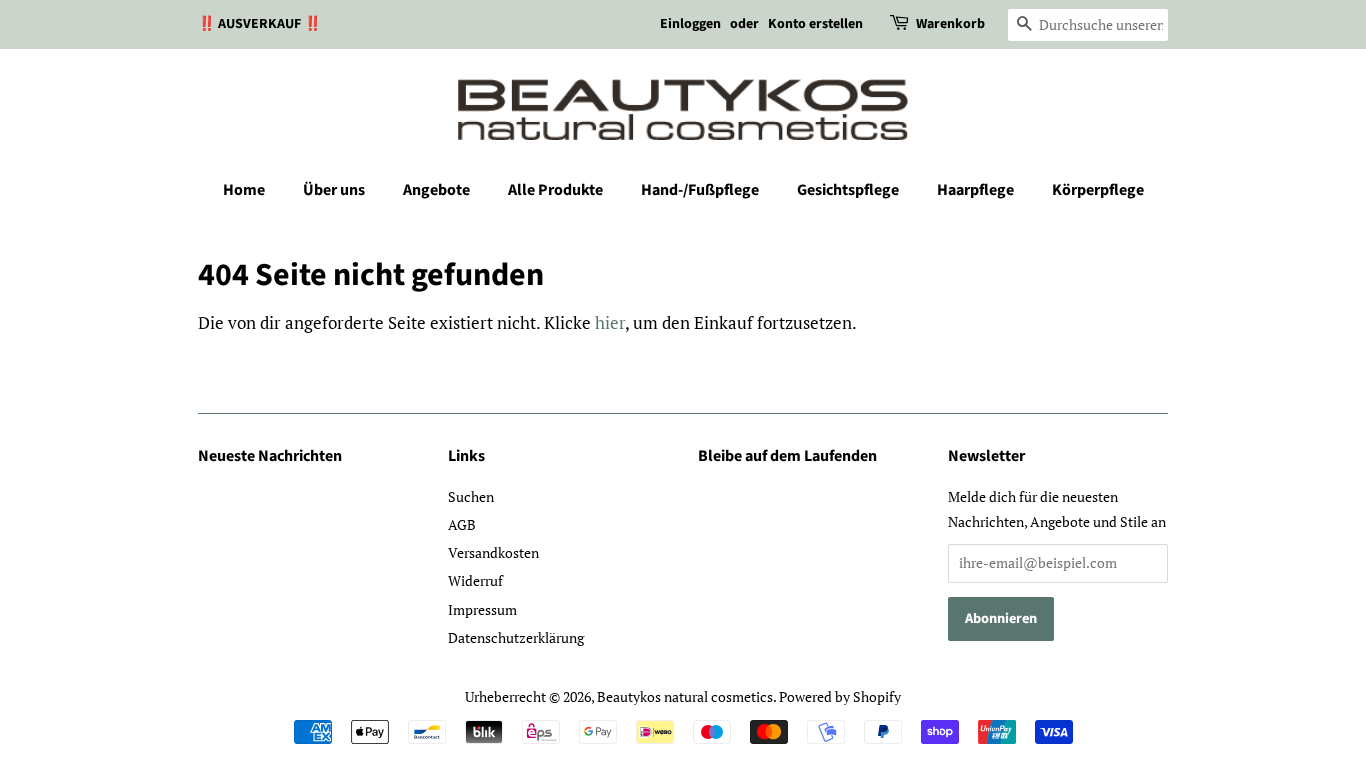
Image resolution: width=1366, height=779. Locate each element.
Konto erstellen (815, 24)
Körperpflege (1098, 190)
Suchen (471, 496)
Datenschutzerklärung (516, 637)
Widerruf (475, 580)
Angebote (436, 190)
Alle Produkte (555, 190)
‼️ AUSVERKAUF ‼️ (259, 24)
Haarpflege (975, 190)
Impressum (482, 609)
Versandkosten (493, 552)
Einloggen (690, 24)
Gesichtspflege (848, 190)
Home (244, 190)
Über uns (334, 190)
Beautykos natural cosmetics (685, 696)
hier (610, 322)
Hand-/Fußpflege (700, 190)
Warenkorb (950, 24)
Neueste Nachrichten (270, 456)
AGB (462, 524)
